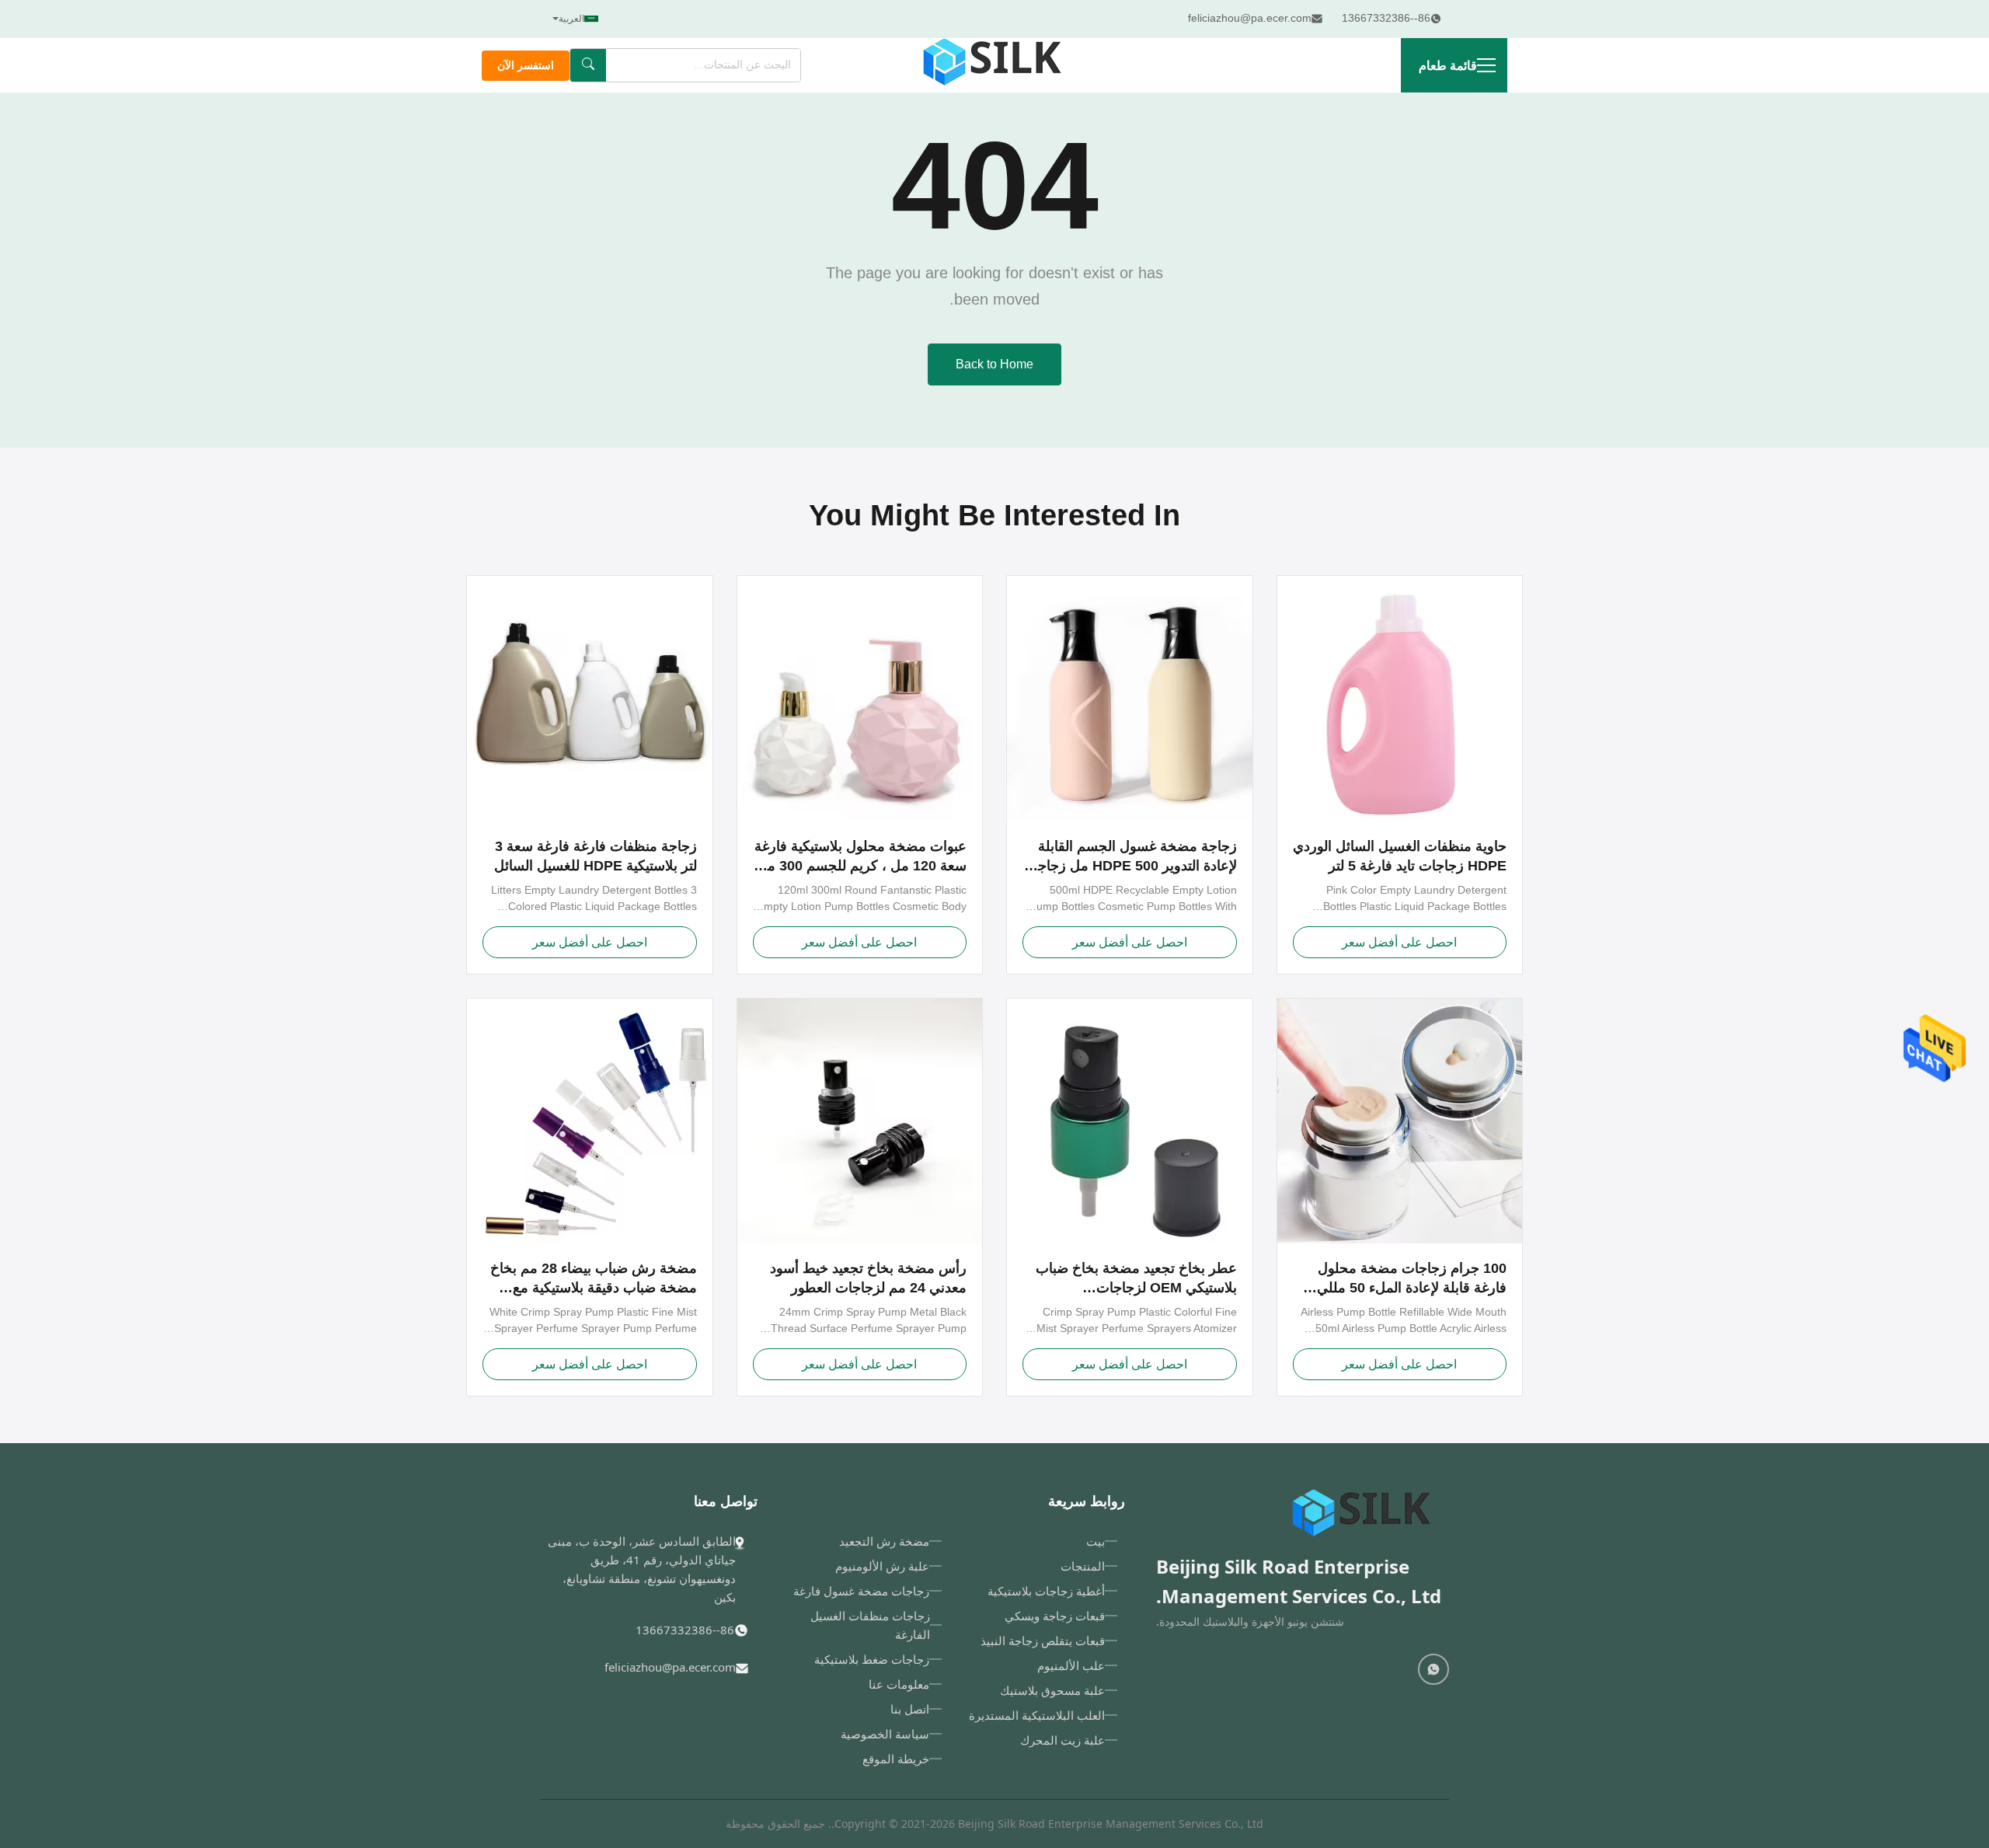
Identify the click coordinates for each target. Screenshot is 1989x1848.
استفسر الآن (526, 66)
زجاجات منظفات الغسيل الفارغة (870, 1625)
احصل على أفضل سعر (1399, 942)
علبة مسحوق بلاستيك (1052, 1690)
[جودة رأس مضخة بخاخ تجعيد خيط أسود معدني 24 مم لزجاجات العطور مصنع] (860, 1121)
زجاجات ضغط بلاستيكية (872, 1659)
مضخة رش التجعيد (884, 1541)
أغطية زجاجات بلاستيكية (1046, 1591)
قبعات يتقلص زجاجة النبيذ (1043, 1641)
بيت (1096, 1541)
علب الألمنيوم (1071, 1665)
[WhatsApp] (1433, 1669)
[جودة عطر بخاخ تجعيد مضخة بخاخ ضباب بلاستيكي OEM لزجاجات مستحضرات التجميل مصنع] (1130, 1121)
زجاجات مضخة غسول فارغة (861, 1591)
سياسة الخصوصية (885, 1734)
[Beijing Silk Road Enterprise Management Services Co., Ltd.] (994, 65)
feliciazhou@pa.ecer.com (670, 1667)
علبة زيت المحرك (1062, 1740)
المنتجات (1083, 1566)
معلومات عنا (899, 1684)
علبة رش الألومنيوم (882, 1566)
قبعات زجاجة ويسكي (1055, 1616)
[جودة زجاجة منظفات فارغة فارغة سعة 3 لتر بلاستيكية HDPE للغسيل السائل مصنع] (590, 699)
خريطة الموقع (896, 1759)
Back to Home (994, 364)
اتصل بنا (910, 1709)
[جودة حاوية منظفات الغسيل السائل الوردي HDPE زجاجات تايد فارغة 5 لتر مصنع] (1400, 699)
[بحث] (588, 65)
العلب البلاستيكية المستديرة (1037, 1715)
